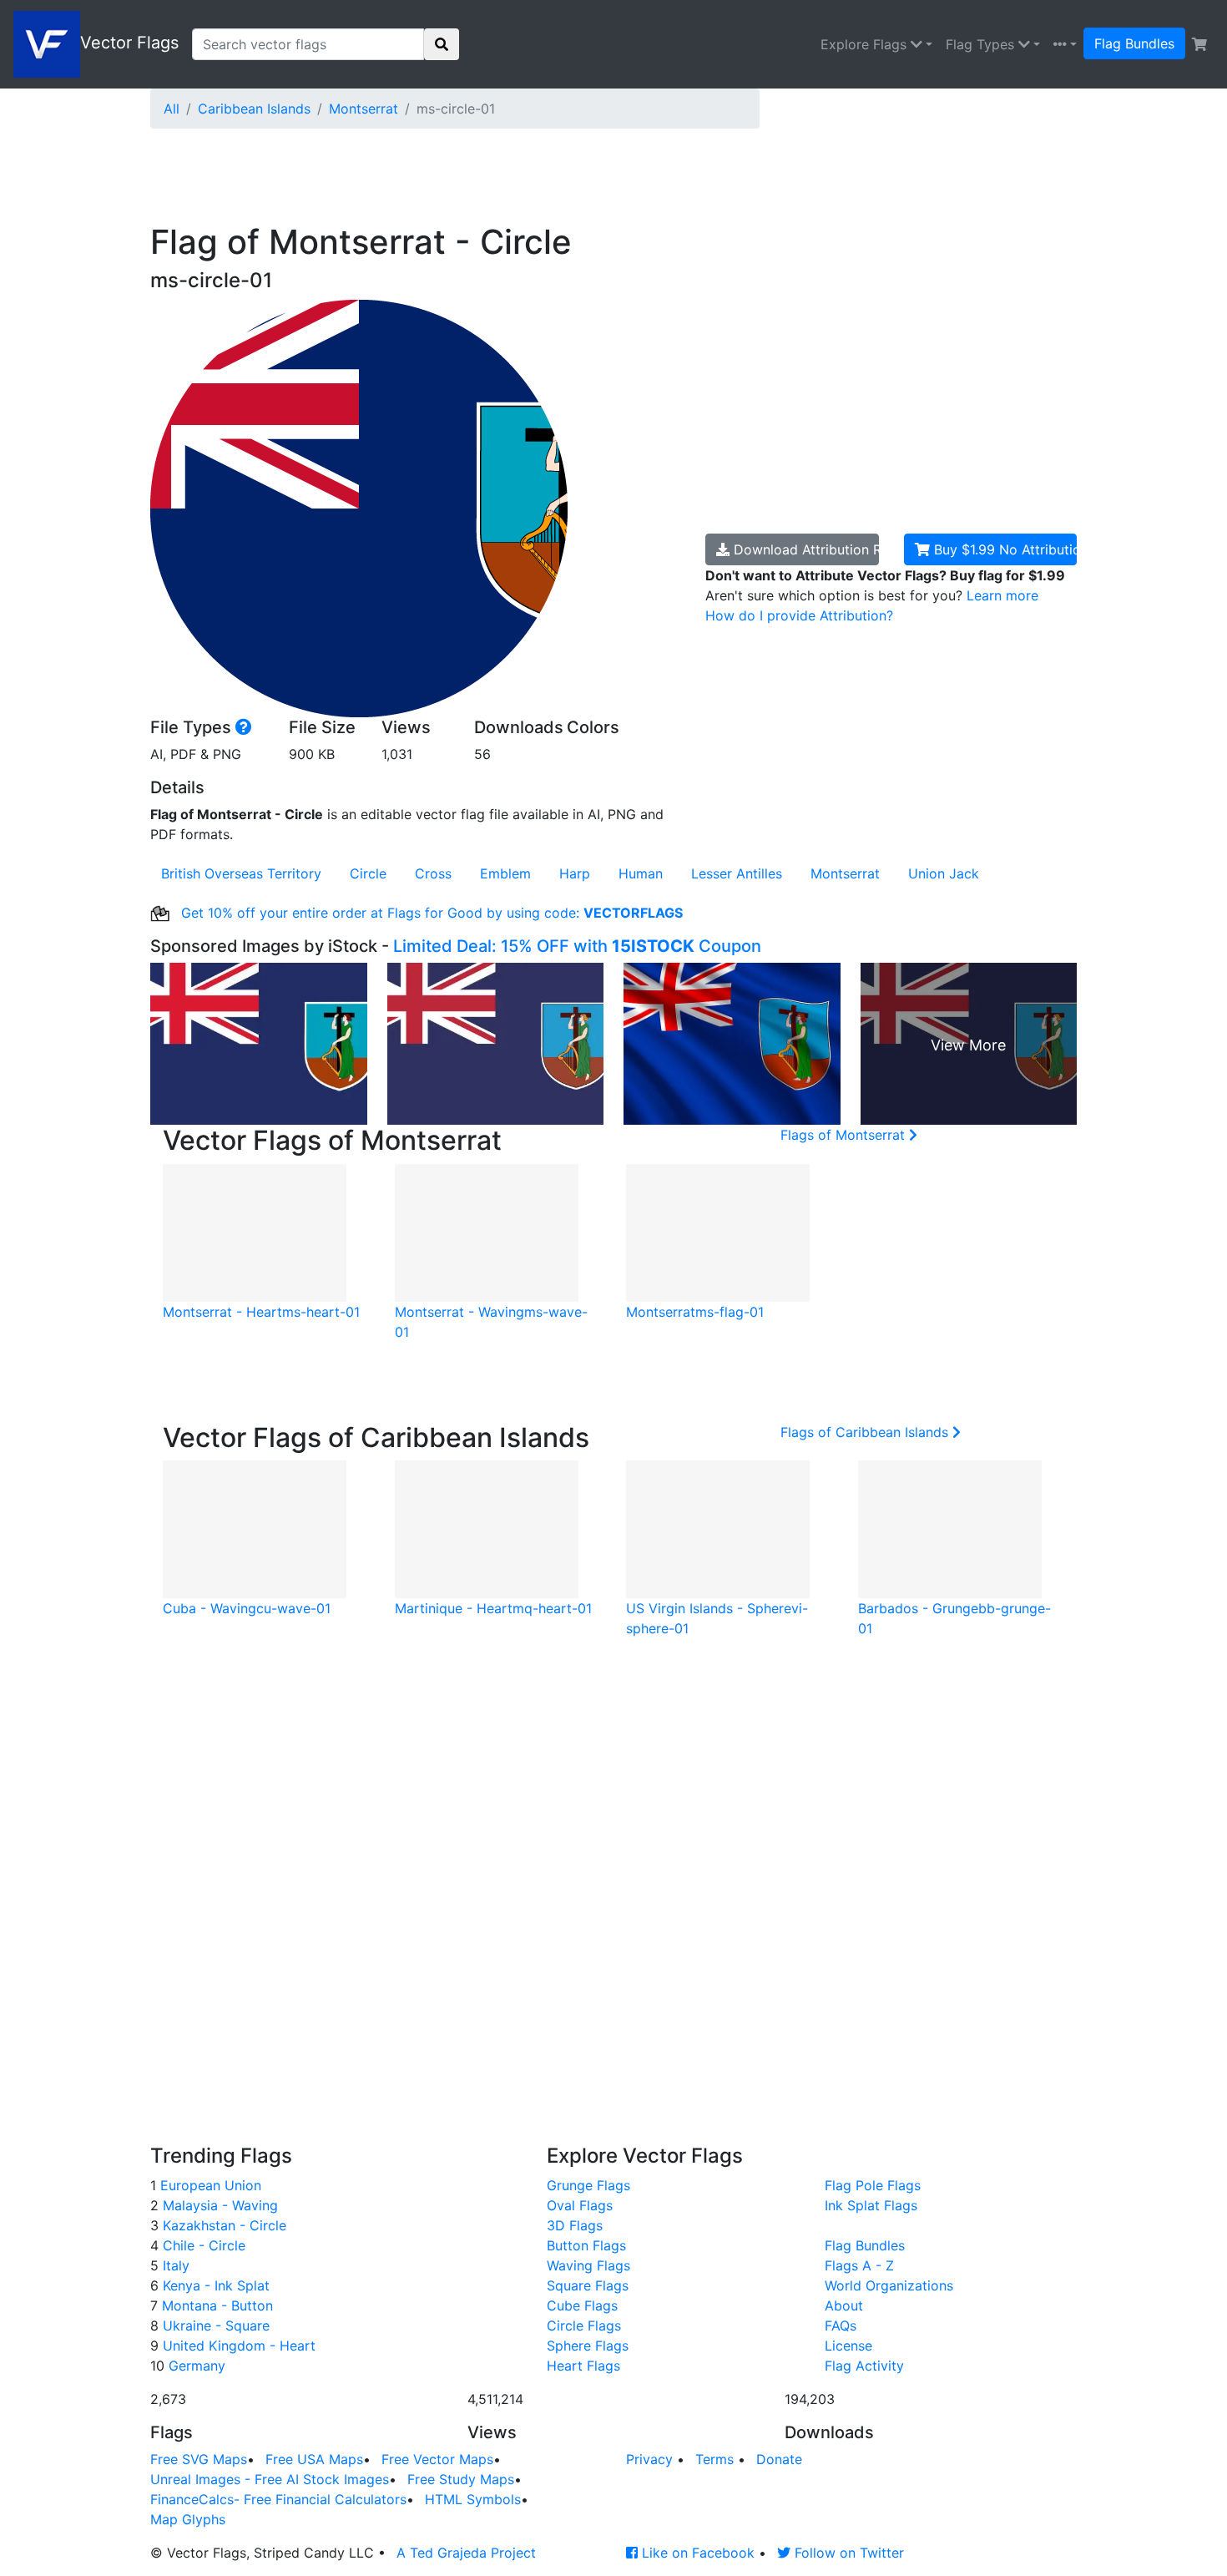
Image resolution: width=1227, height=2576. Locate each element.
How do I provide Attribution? (799, 615)
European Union (209, 2185)
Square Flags (588, 2285)
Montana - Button (215, 2305)
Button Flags (586, 2245)
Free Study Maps (461, 2479)
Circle (368, 873)
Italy (174, 2265)
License (848, 2346)
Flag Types (982, 44)
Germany (195, 2366)
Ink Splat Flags (871, 2205)
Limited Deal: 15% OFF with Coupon (577, 946)
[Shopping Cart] (1199, 44)
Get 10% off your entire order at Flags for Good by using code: (430, 913)
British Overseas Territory (241, 873)
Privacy (649, 2459)
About (844, 2305)
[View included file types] (244, 727)
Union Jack (944, 873)
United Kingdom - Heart (237, 2346)
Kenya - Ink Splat (214, 2285)
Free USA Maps (314, 2459)
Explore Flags (866, 44)
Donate (779, 2459)
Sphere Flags (588, 2346)
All (172, 109)
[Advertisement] (555, 180)
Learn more (1002, 595)
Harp (575, 873)
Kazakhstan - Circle (222, 2225)
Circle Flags (584, 2325)
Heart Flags (583, 2366)
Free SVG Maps (199, 2459)
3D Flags (575, 2225)
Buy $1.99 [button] (1004, 549)
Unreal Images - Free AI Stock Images (270, 2479)
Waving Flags (588, 2265)
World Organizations (889, 2285)
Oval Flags (580, 2205)
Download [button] (804, 549)
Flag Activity (864, 2366)
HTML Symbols (473, 2499)
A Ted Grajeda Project (466, 2553)
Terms (714, 2459)
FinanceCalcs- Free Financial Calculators (278, 2499)
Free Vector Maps (437, 2459)
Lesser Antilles (737, 873)
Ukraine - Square (214, 2325)
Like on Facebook (696, 2553)
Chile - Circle (202, 2245)
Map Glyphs (188, 2519)
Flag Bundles (1134, 43)
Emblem (505, 873)
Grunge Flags (588, 2185)
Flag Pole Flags (873, 2185)
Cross (433, 873)
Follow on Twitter (847, 2553)
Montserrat (364, 109)
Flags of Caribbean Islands (866, 1432)
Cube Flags (582, 2305)
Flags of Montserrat (845, 1135)
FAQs (841, 2325)
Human (641, 873)
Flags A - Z (859, 2265)
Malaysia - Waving (218, 2205)
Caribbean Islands (254, 109)
